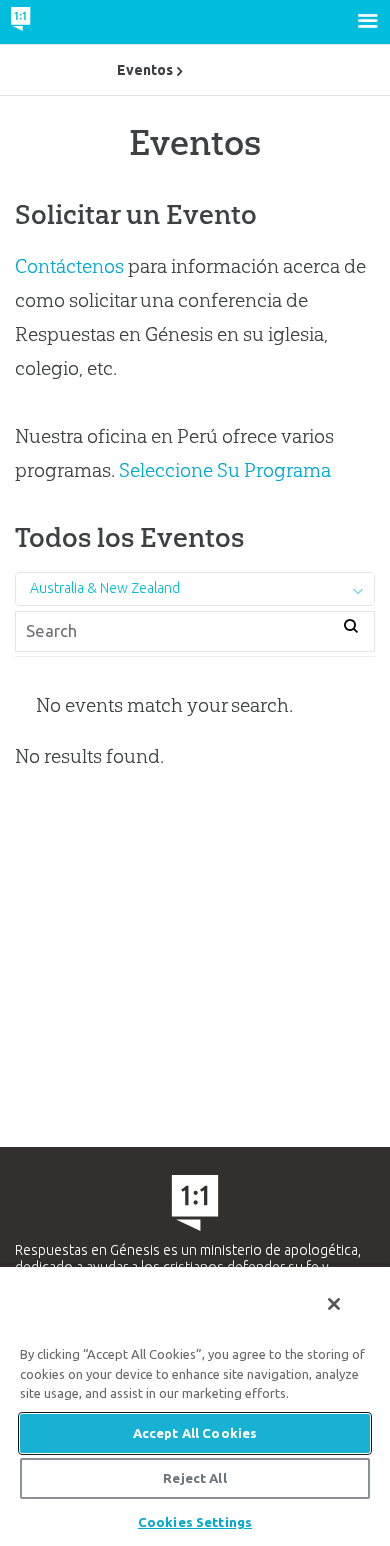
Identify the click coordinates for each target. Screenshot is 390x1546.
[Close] (334, 1304)
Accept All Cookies (195, 1433)
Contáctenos (69, 266)
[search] (350, 628)
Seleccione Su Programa (225, 470)
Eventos (145, 70)
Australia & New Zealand (105, 588)
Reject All (194, 1478)
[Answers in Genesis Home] (62, 22)
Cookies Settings (195, 1522)
